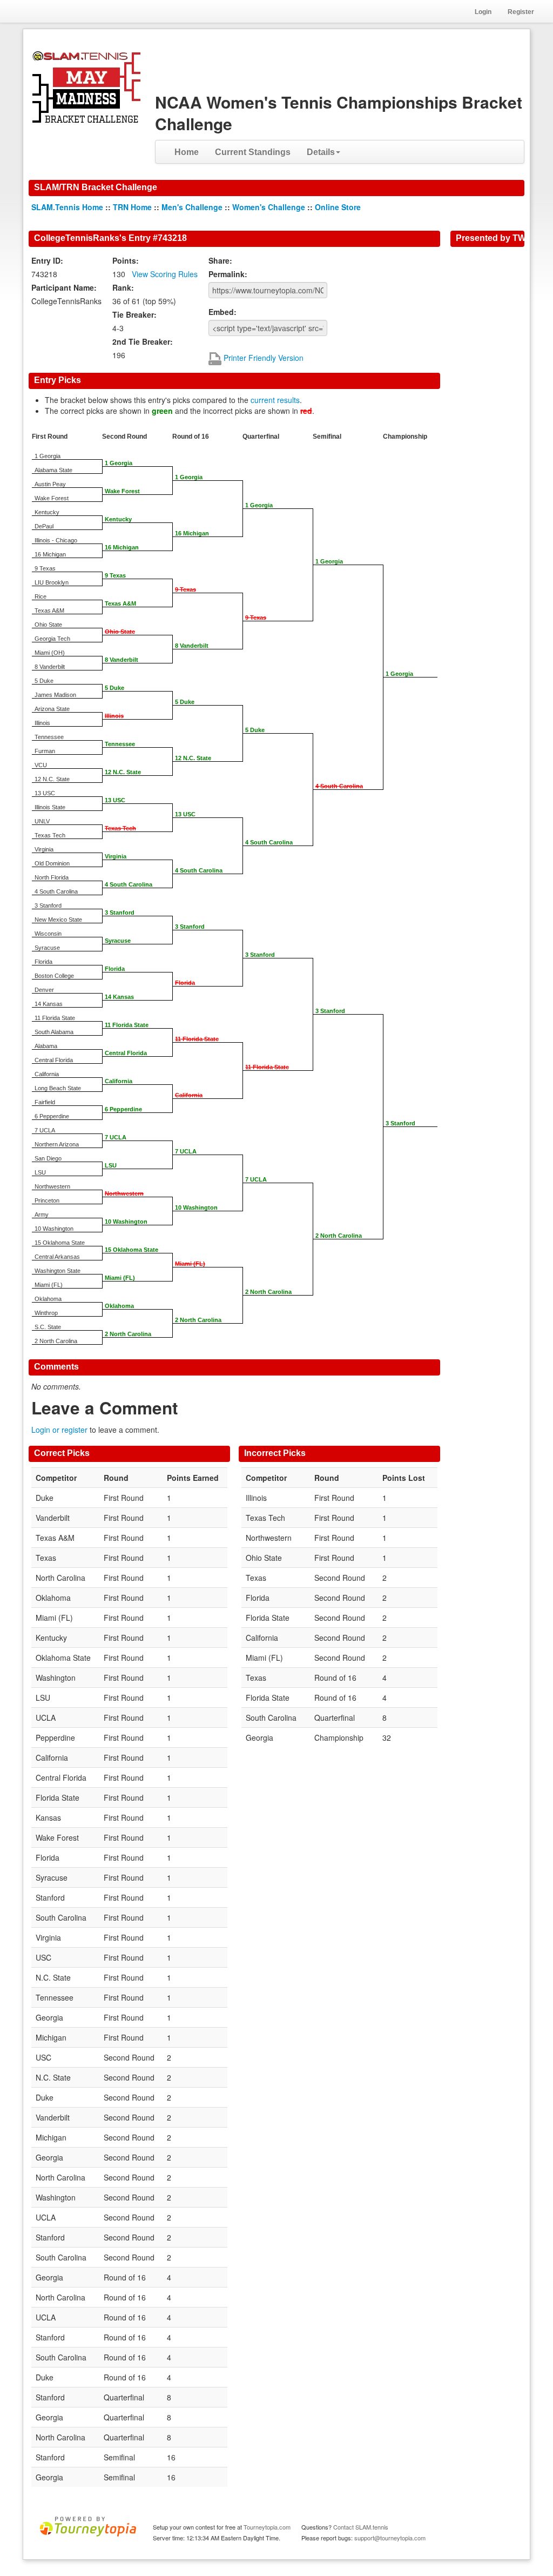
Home (187, 152)
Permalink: (228, 274)
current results (275, 400)
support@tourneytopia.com (390, 2538)
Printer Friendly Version (262, 358)
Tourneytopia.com (267, 2527)
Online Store (338, 207)
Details (321, 152)
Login (483, 12)
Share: (220, 260)
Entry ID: (47, 260)
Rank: (123, 287)
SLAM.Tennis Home (67, 207)
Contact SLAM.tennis (361, 2527)
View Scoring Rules (165, 274)
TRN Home (132, 207)
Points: (126, 260)
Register (521, 12)
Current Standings (253, 152)
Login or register (59, 1430)
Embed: (222, 312)
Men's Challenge (192, 207)
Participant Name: (64, 287)
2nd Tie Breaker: (143, 341)
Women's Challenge (269, 207)
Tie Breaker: (134, 314)
